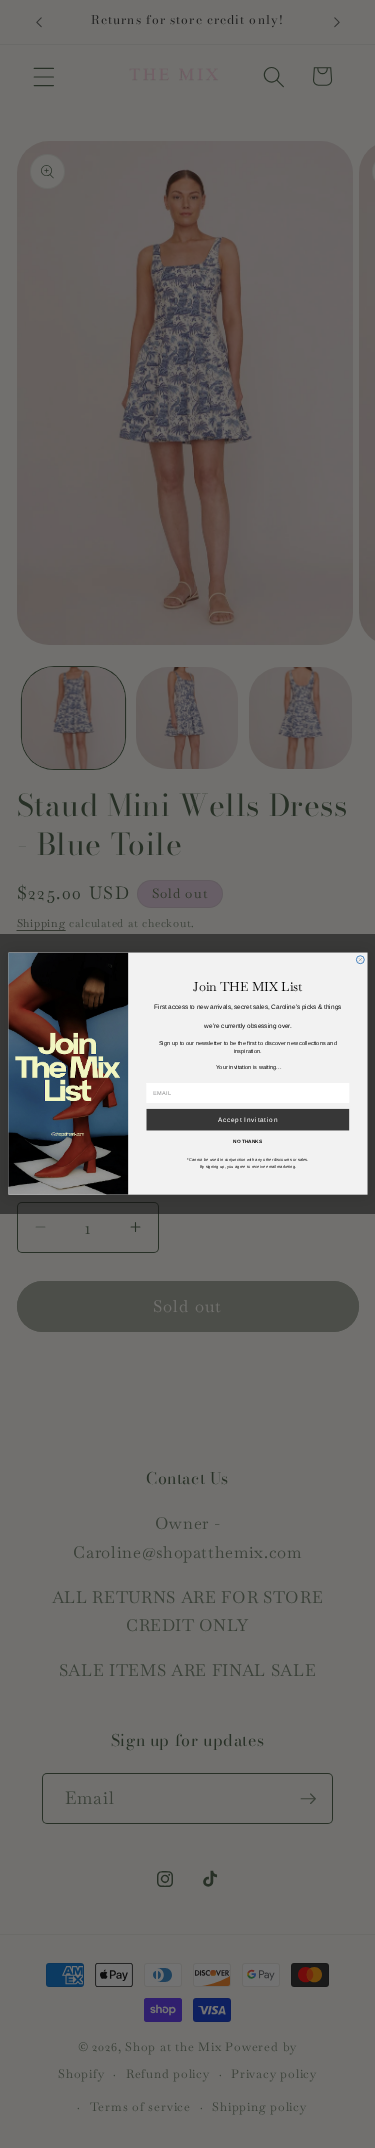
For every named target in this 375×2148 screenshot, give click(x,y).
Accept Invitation (247, 1120)
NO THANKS (247, 1142)
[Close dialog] (360, 960)
